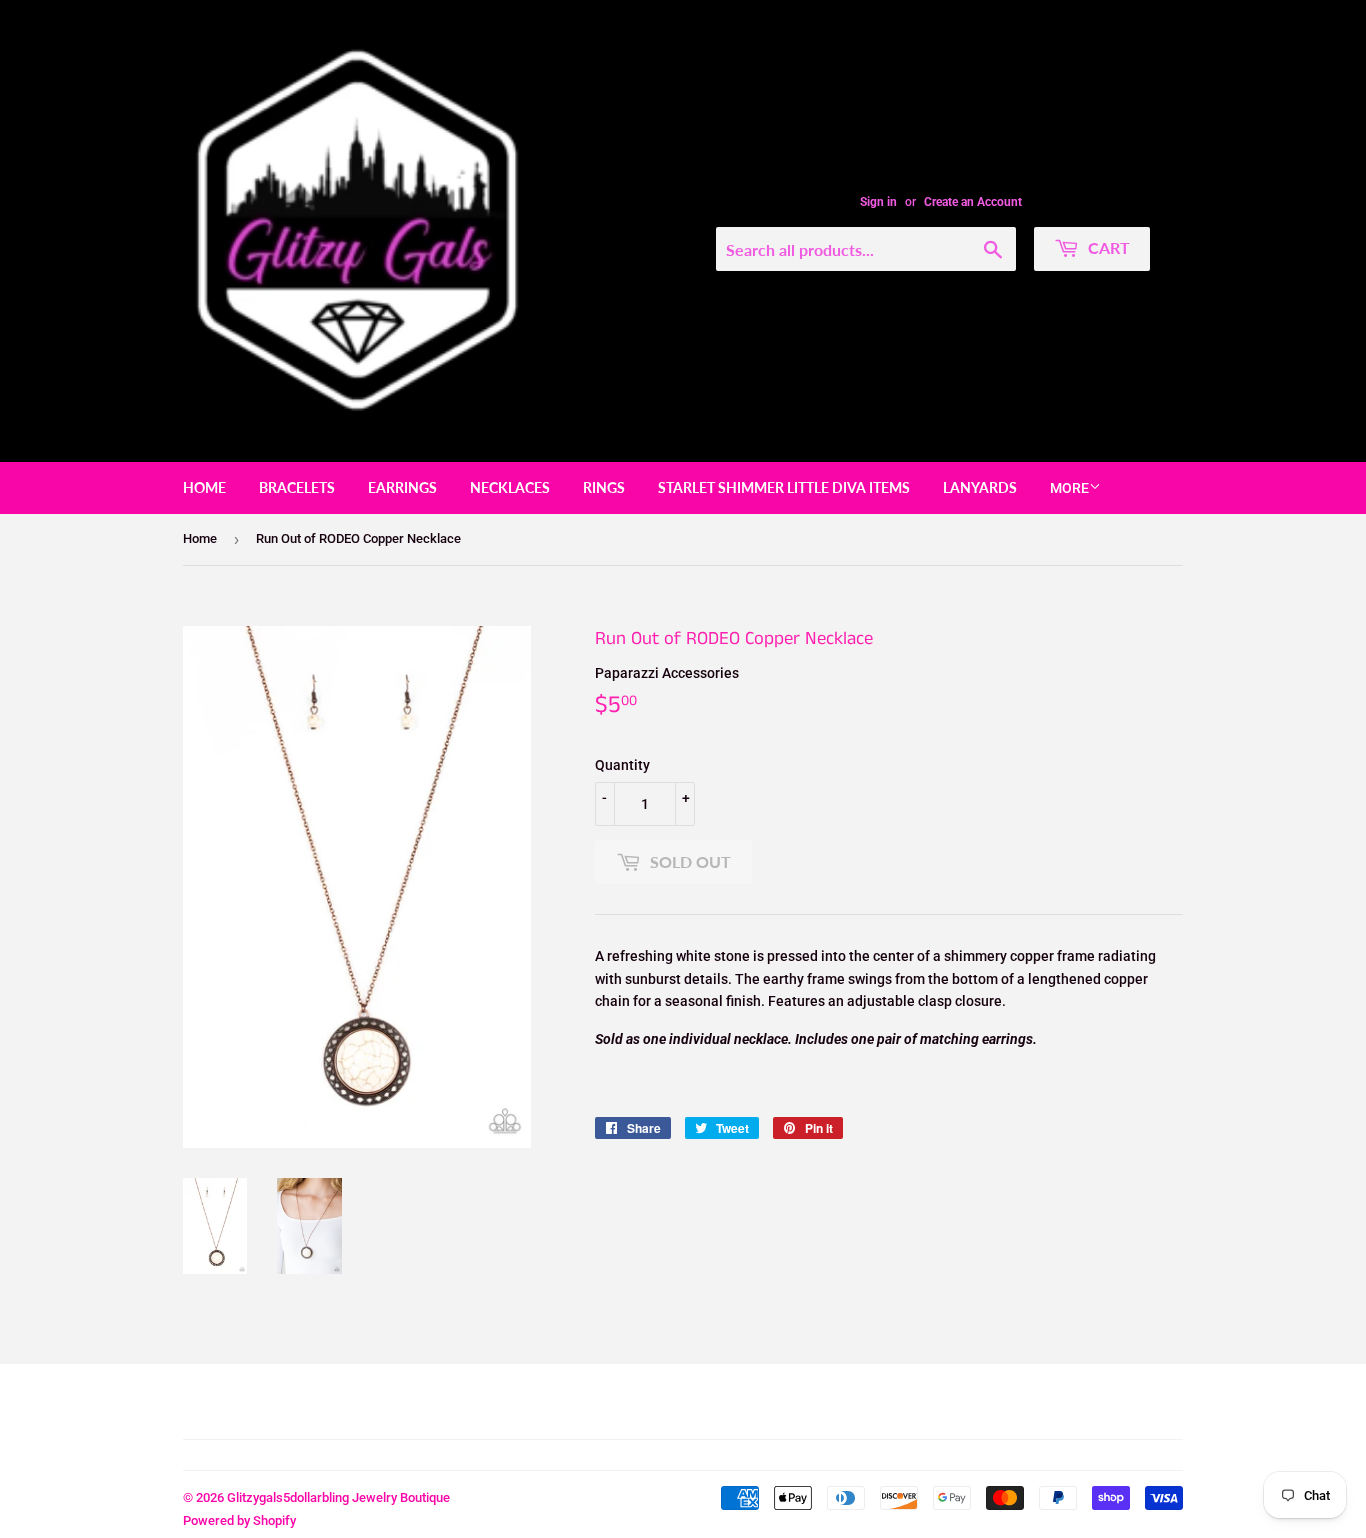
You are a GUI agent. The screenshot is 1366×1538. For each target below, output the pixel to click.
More (1069, 488)
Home (204, 487)
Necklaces (510, 487)
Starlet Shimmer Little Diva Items (784, 487)
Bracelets (297, 487)
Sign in (878, 202)
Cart (1107, 247)
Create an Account (973, 202)
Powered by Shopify (239, 1520)
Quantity (622, 765)
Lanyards (980, 487)
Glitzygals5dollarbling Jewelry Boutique (338, 1497)
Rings (604, 487)
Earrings (402, 487)
